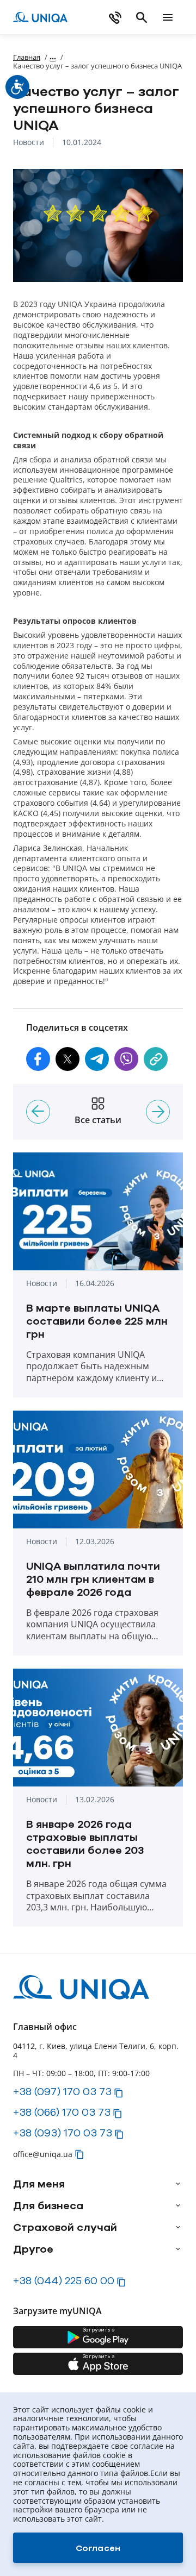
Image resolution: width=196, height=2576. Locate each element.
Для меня (39, 2184)
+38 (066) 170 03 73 (62, 2112)
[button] (38, 1059)
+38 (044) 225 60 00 (64, 2280)
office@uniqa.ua (43, 2154)
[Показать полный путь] (53, 57)
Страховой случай (65, 2227)
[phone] (115, 17)
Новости (29, 143)
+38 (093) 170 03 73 (63, 2133)
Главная (27, 57)
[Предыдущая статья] (38, 1112)
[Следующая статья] (158, 1112)
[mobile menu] (168, 17)
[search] (142, 17)
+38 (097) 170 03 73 (62, 2091)
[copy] (156, 1059)
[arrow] (178, 2184)
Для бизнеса (48, 2205)
